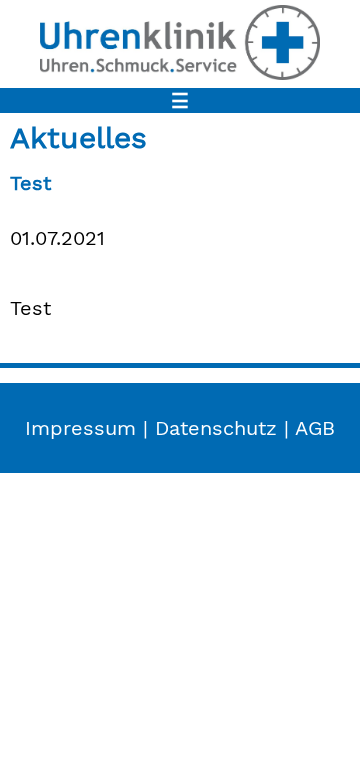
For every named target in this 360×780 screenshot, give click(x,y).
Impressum (80, 428)
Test (30, 183)
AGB (315, 428)
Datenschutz (216, 428)
